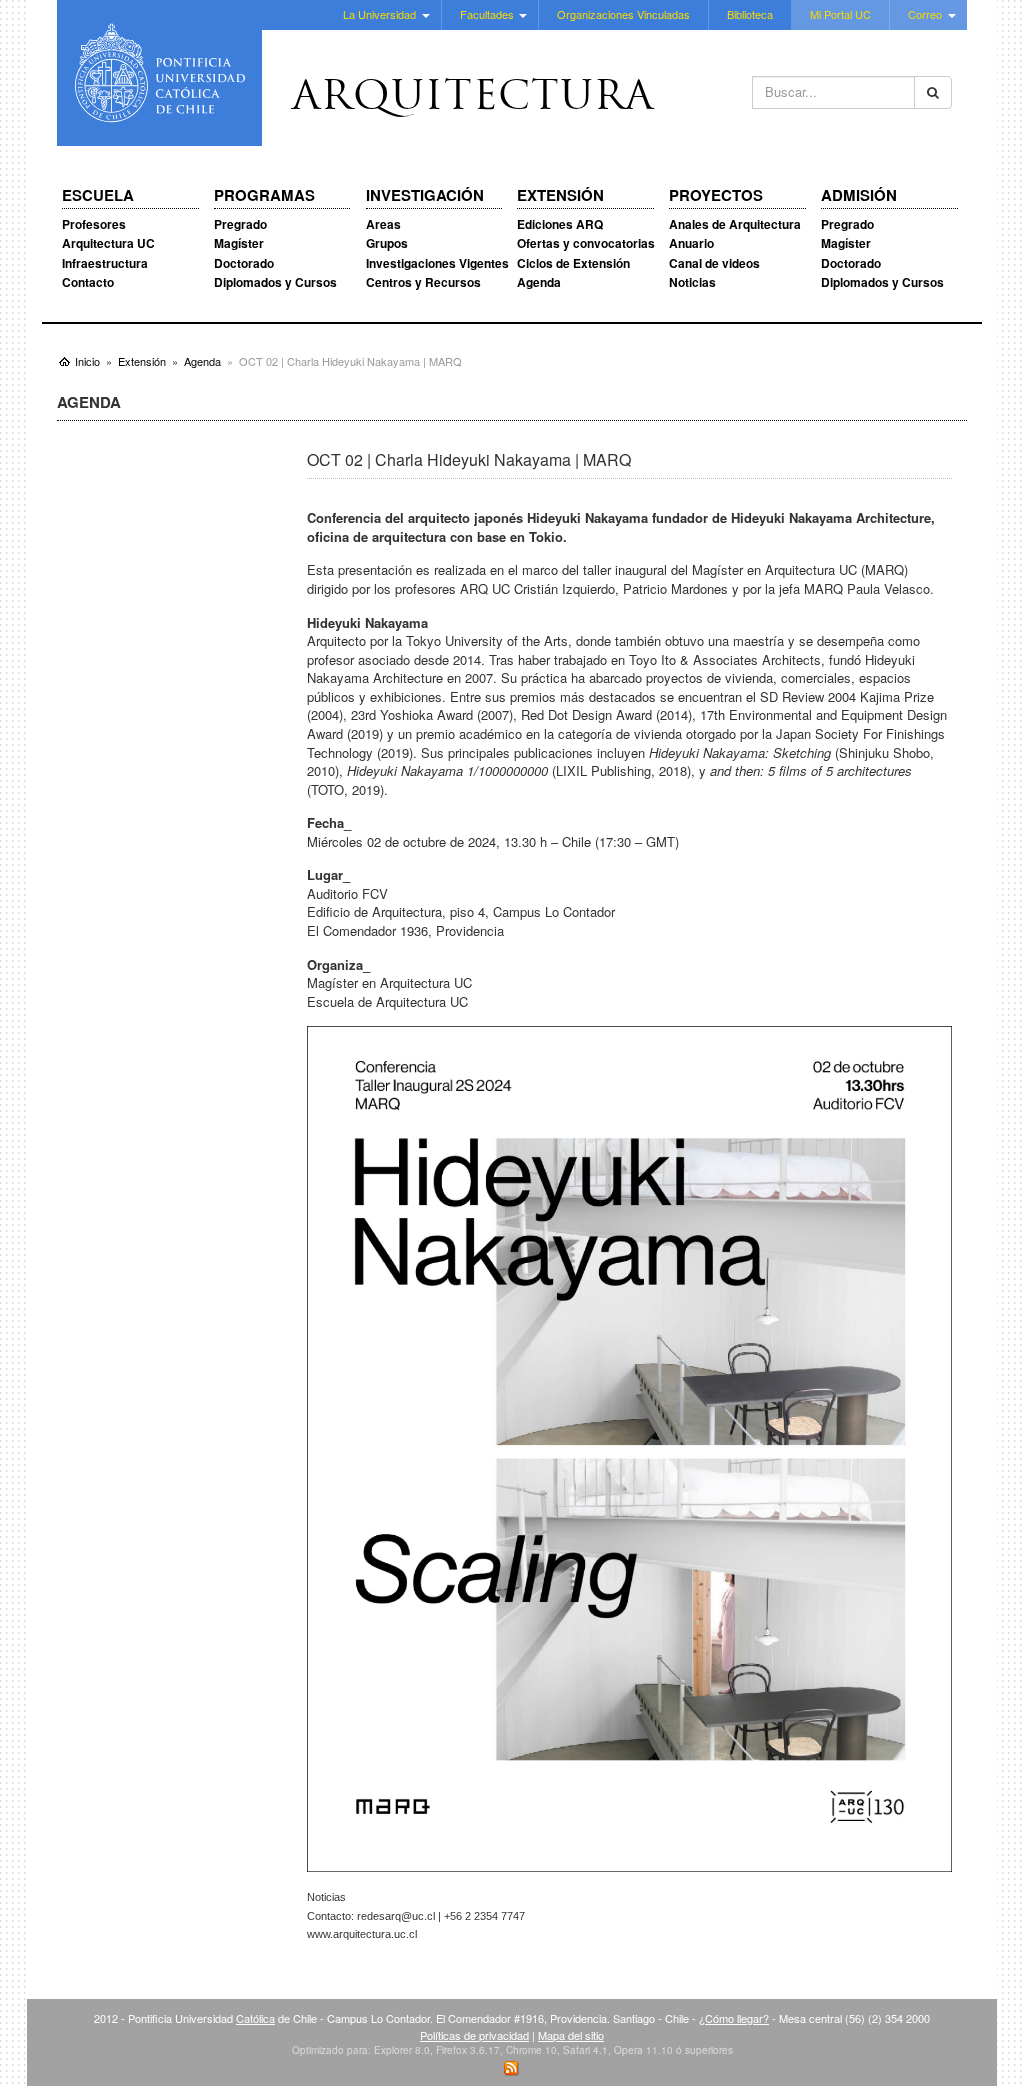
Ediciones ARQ (560, 224)
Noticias (692, 282)
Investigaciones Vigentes (437, 263)
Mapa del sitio (571, 2035)
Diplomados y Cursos (275, 282)
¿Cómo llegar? (734, 2018)
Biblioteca (750, 14)
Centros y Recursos (423, 282)
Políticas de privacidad (474, 2035)
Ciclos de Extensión (573, 263)
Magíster (239, 243)
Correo (925, 14)
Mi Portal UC (840, 14)
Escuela (98, 196)
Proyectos (716, 196)
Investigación (425, 196)
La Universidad (379, 14)
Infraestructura (105, 263)
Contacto (88, 282)
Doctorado (244, 263)
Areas (383, 224)
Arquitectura (473, 99)
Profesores (94, 224)
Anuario (691, 243)
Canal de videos (714, 263)
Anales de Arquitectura (735, 224)
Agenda (539, 282)
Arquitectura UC (108, 243)
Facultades (487, 14)
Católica (255, 2018)
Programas (264, 196)
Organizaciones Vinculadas (623, 14)
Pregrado (240, 224)
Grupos (387, 243)
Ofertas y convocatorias (586, 243)
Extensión (560, 196)
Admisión (859, 196)
